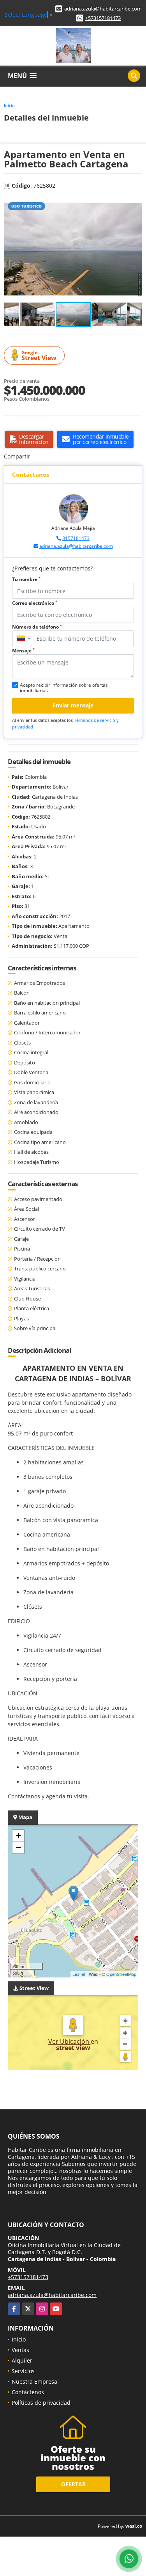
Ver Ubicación (69, 2041)
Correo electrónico (35, 603)
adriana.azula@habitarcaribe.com (103, 9)
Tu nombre (26, 579)
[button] (135, 204)
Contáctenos (28, 2392)
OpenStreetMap (121, 1974)
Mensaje (23, 651)
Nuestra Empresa (34, 2381)
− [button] (18, 1847)
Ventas (20, 2350)
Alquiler (22, 2360)
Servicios (23, 2371)
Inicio (9, 106)
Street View (39, 356)
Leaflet (79, 1974)
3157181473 (76, 538)
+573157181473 (103, 18)
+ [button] (18, 1836)
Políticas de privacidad (41, 2403)
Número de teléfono (37, 627)
